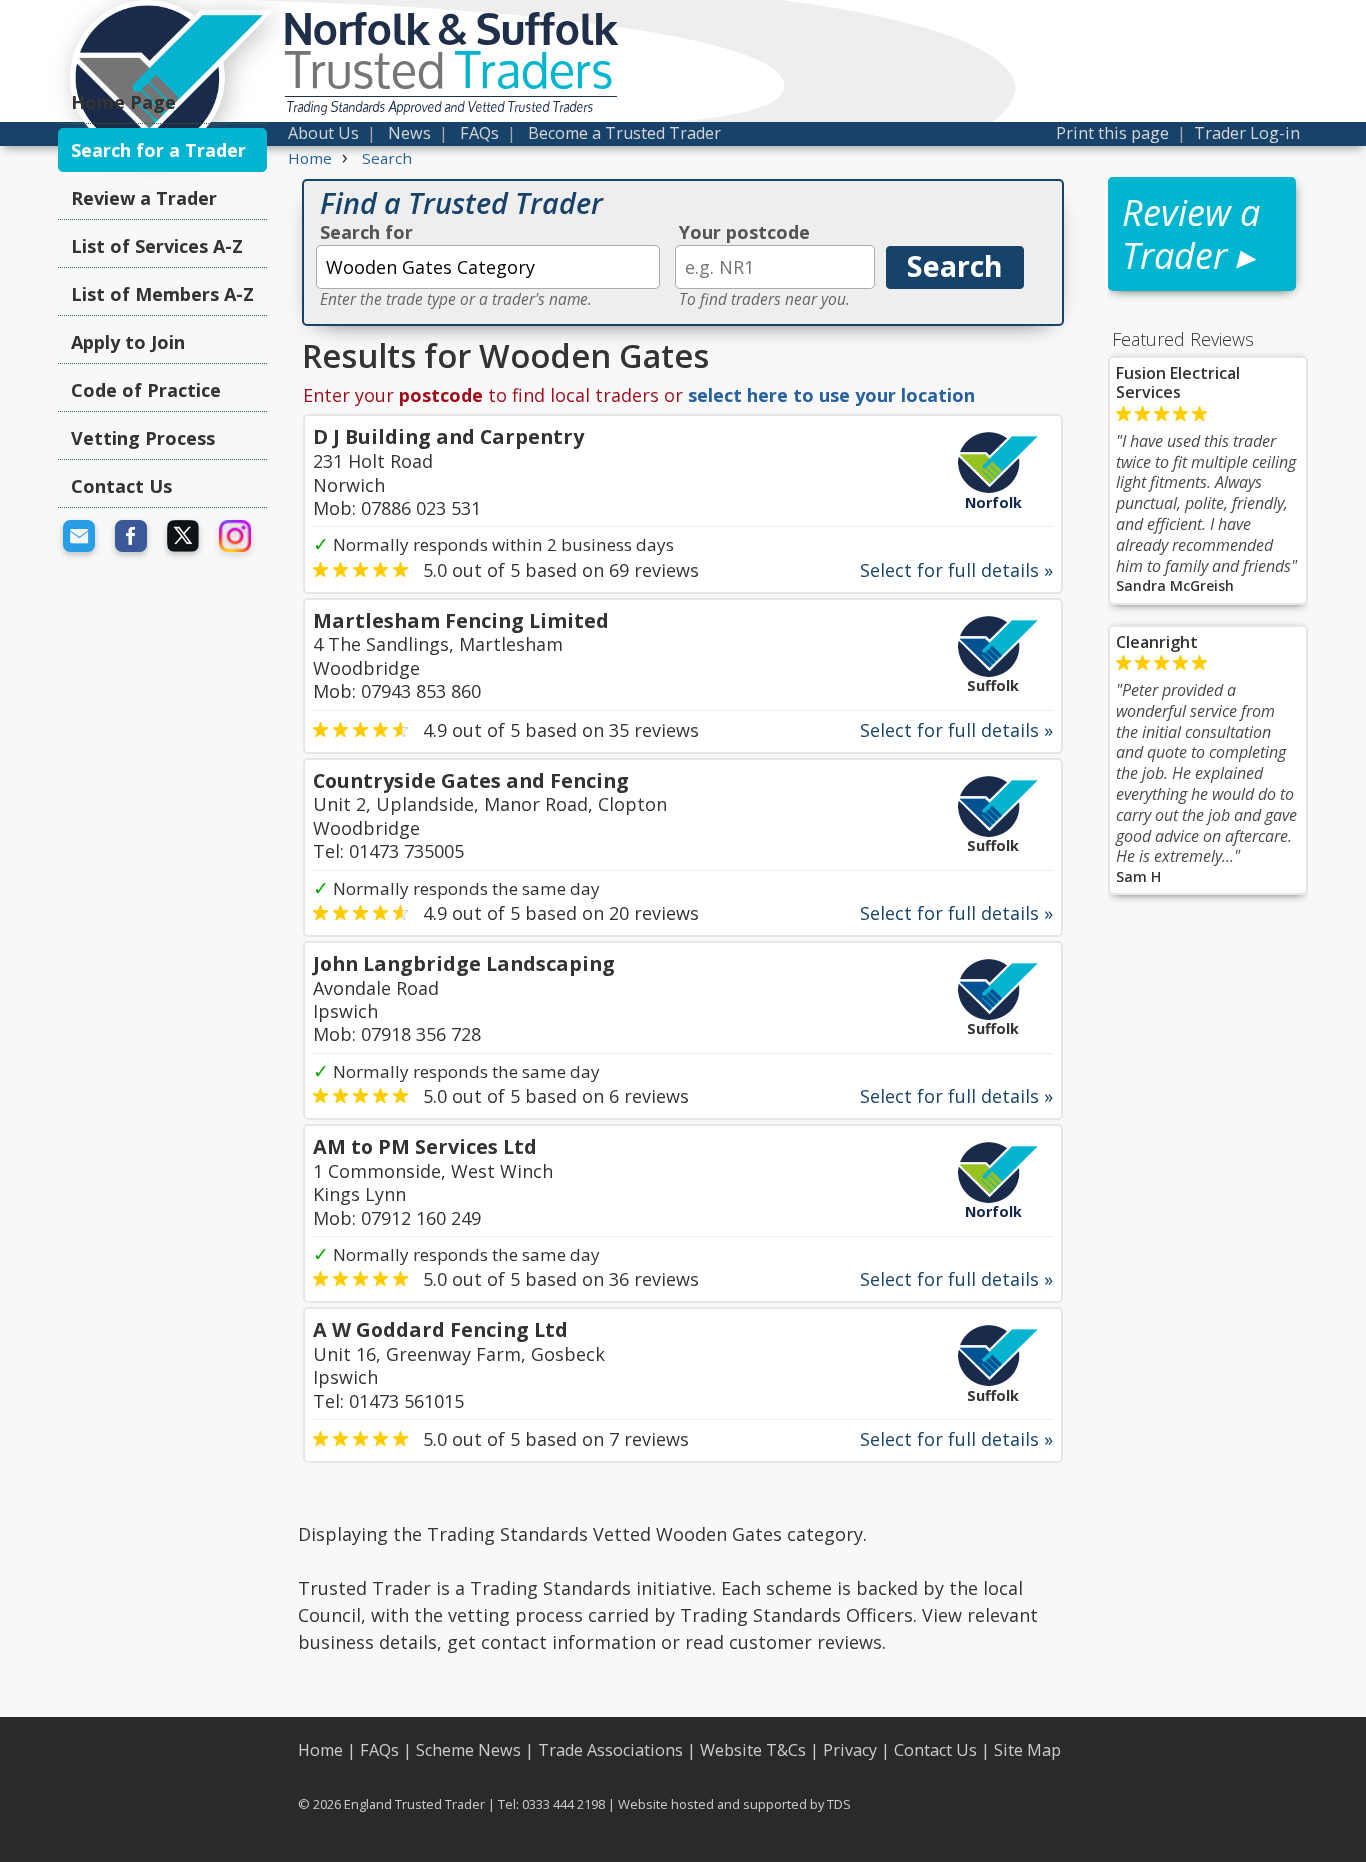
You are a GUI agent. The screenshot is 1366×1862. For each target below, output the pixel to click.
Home (320, 1750)
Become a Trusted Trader (624, 133)
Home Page (123, 102)
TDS (839, 1804)
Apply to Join (128, 342)
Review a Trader (144, 198)
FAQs (479, 133)
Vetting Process (143, 438)
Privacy (850, 1750)
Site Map (1027, 1750)
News (409, 133)
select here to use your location (831, 395)
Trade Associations (610, 1750)
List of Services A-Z (157, 246)
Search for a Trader (158, 150)
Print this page (1112, 133)
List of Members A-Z (162, 294)
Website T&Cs (753, 1750)
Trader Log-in (1247, 133)
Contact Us (121, 486)
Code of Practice (146, 390)
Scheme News (468, 1750)
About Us (323, 133)
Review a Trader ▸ (1191, 234)
